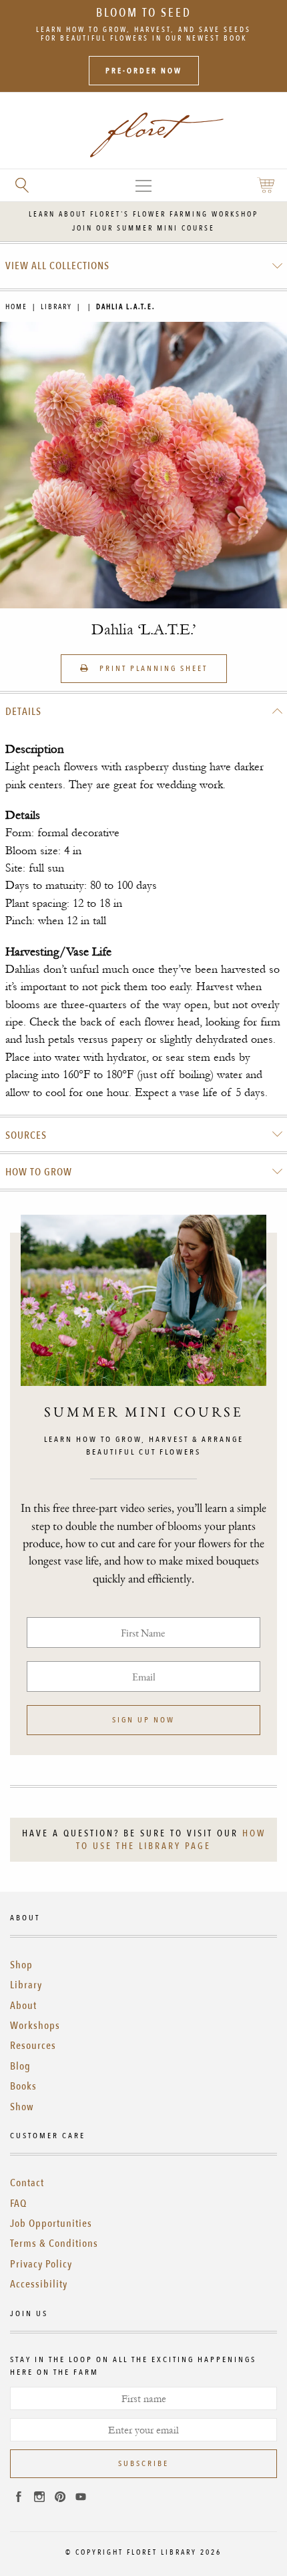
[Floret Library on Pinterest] (60, 2499)
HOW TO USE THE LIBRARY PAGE (171, 1840)
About (23, 2006)
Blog (20, 2066)
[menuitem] (144, 266)
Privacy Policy (41, 2264)
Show (22, 2107)
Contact (27, 2183)
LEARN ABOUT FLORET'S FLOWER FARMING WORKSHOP (143, 214)
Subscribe (143, 2463)
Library (56, 307)
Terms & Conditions (54, 2244)
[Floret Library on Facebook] (19, 2499)
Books (23, 2086)
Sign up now (143, 1720)
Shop (21, 1965)
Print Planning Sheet (152, 668)
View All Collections (57, 266)
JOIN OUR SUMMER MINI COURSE (143, 228)
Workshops (35, 2026)
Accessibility (39, 2284)
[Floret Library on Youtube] (81, 2499)
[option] (143, 465)
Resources (33, 2046)
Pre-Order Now (144, 71)
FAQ (18, 2204)
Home (16, 307)
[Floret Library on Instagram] (39, 2499)
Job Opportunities (51, 2224)
